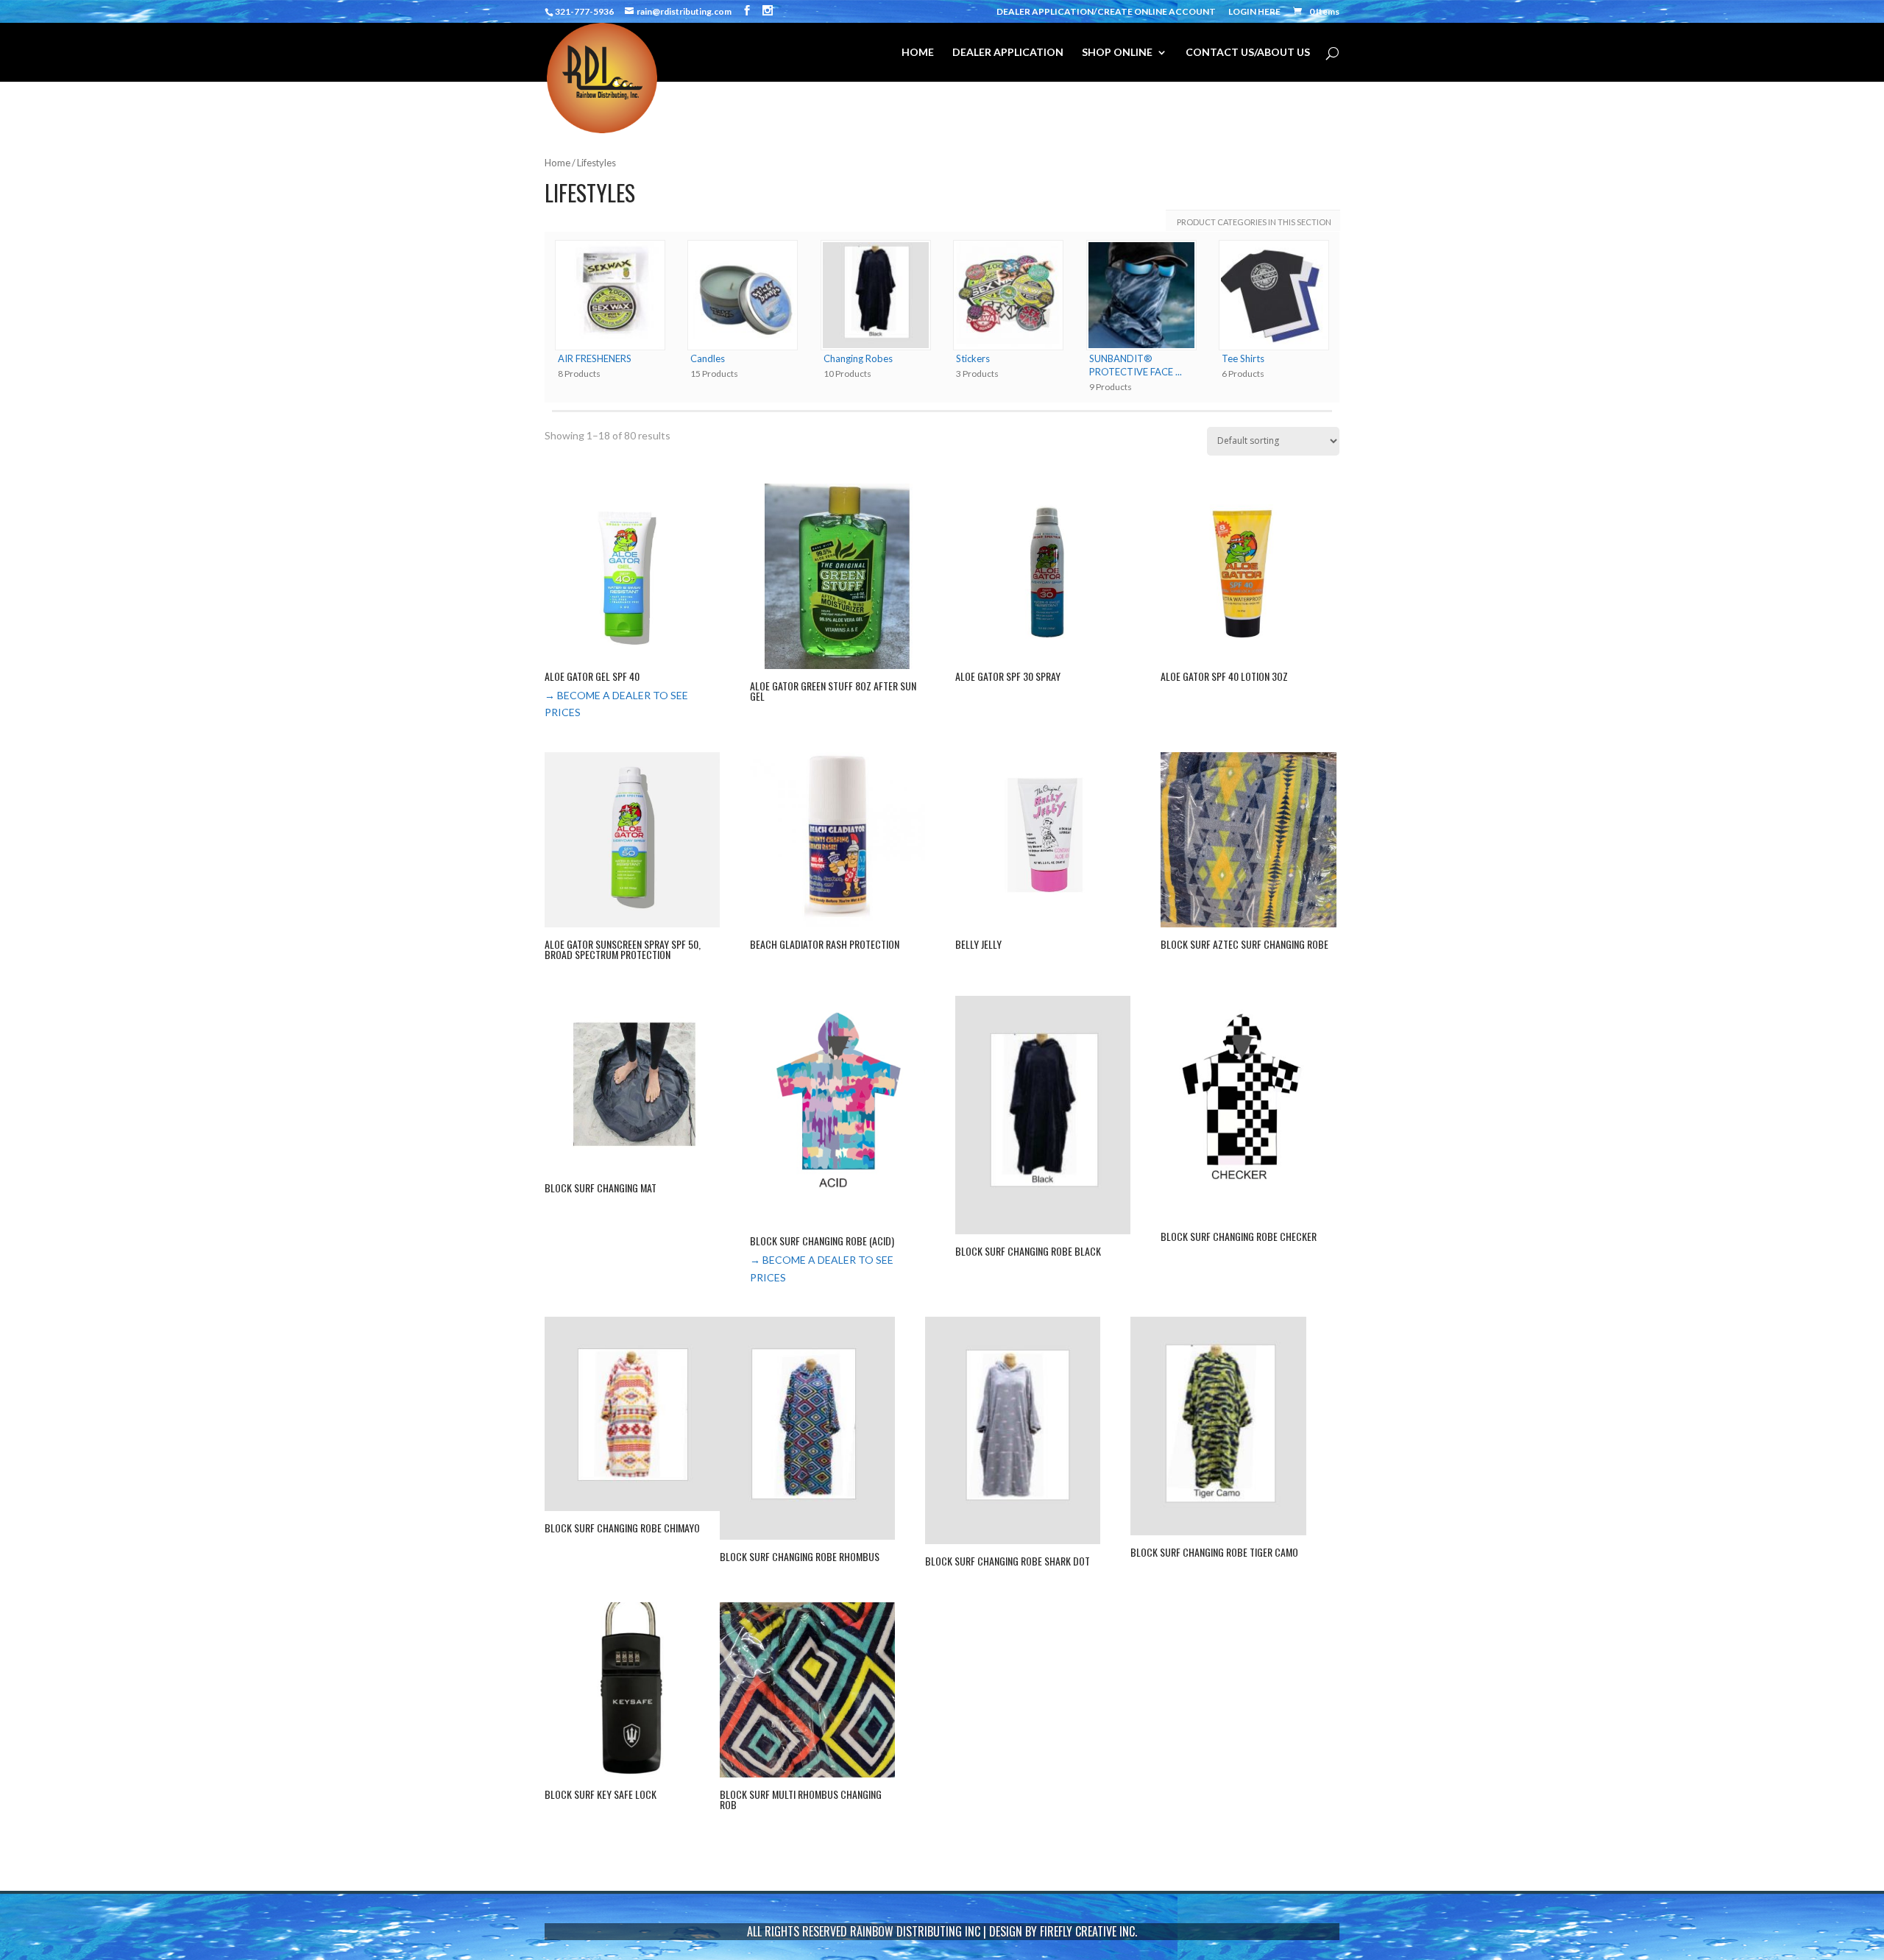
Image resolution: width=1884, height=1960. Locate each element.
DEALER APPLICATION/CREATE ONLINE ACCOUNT (1106, 12)
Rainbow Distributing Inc (915, 1931)
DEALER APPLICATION (1008, 53)
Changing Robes (858, 358)
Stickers (973, 358)
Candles (708, 358)
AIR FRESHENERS (595, 358)
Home (557, 163)
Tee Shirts (1243, 358)
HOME (918, 53)
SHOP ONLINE (1117, 53)
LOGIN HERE (1254, 12)
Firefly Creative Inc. (1088, 1931)
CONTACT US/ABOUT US (1248, 53)
